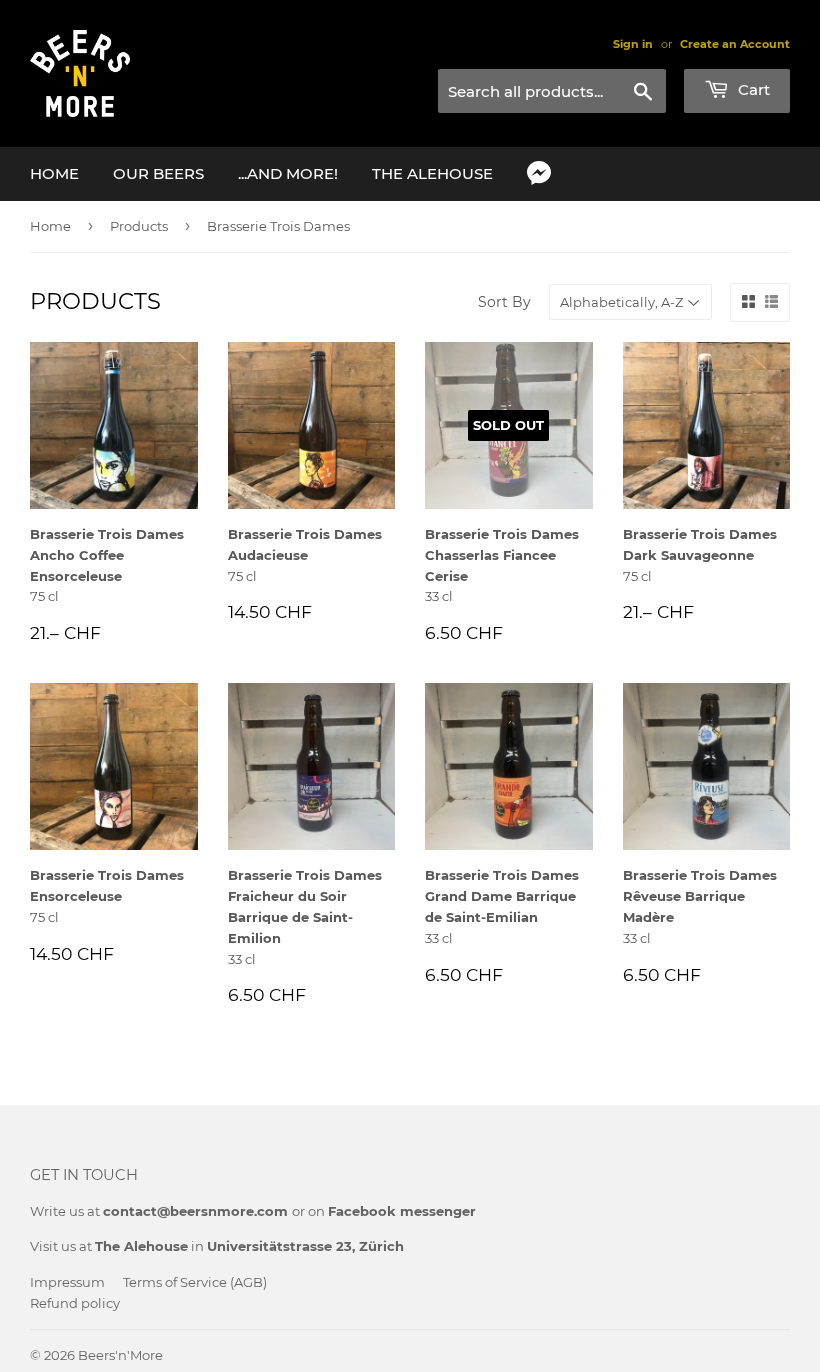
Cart (752, 89)
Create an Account (735, 44)
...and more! (288, 173)
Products (139, 226)
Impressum (67, 1282)
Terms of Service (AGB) (195, 1282)
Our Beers (158, 173)
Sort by (504, 302)
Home (54, 173)
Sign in (633, 44)
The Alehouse (432, 173)
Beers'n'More (120, 1355)
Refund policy (75, 1303)
